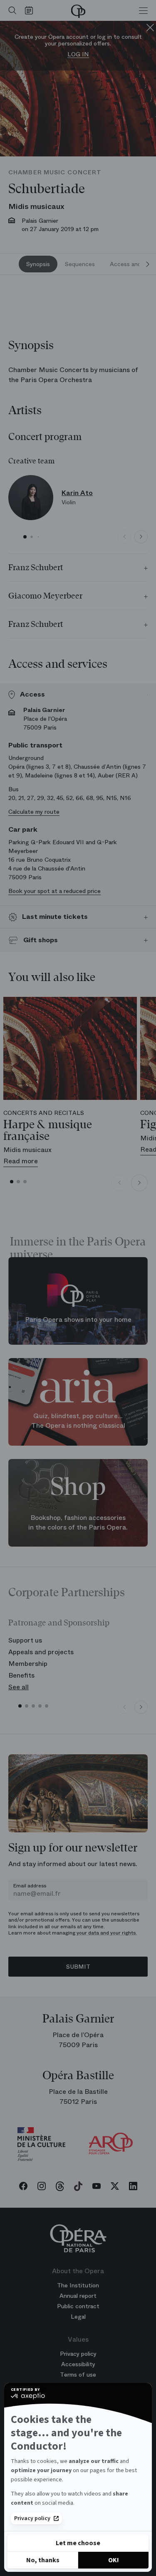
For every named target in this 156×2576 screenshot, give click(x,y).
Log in (78, 54)
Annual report (78, 2296)
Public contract (78, 2306)
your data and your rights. (107, 1933)
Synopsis (38, 264)
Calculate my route (34, 812)
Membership (28, 1664)
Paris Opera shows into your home (78, 1320)
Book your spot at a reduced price (54, 891)
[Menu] (143, 10)
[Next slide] (148, 264)
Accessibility (78, 2364)
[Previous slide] (124, 537)
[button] (25, 537)
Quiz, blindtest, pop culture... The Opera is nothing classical (78, 1421)
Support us (25, 1640)
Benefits (21, 1675)
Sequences (80, 264)
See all (19, 1687)
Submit (78, 1967)
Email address (30, 1886)
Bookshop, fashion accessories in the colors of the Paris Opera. (78, 1522)
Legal (78, 2317)
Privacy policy (32, 2518)
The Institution (78, 2285)
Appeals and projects (41, 1652)
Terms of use (78, 2375)
